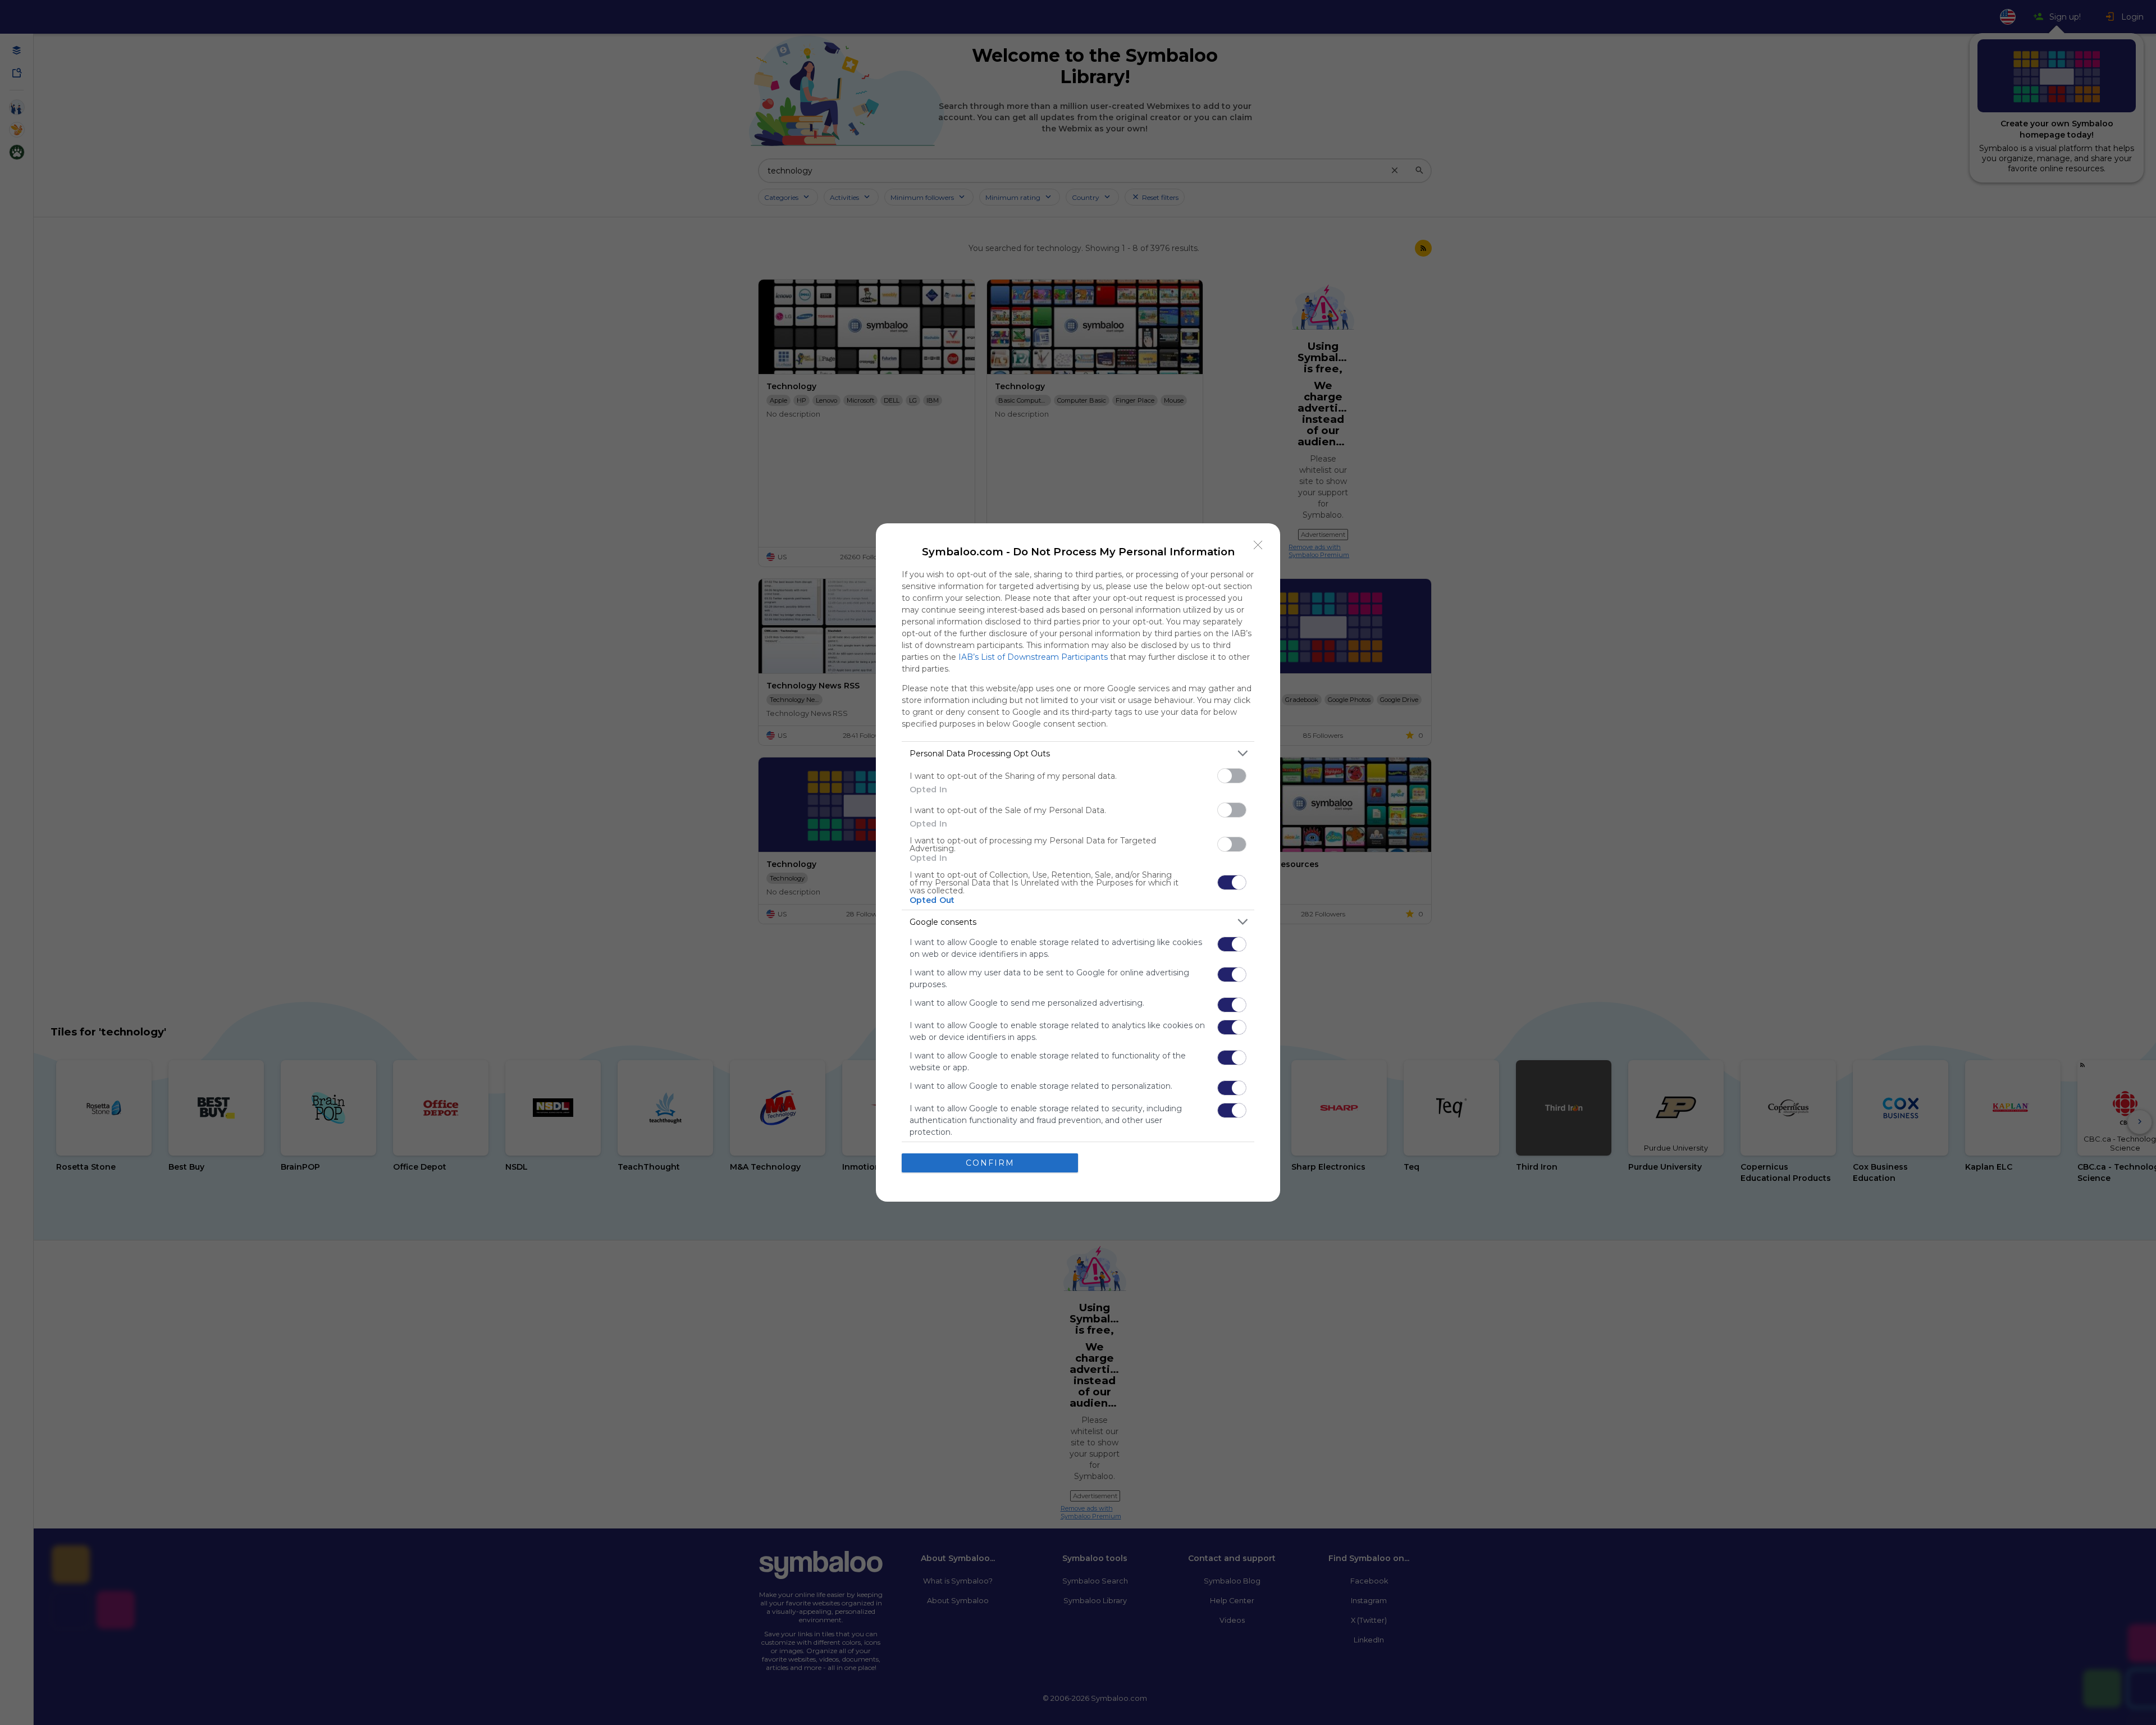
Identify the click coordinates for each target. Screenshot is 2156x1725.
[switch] (1232, 776)
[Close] (1258, 545)
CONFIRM (990, 1163)
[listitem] (1078, 753)
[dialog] (1078, 862)
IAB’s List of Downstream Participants (1033, 657)
